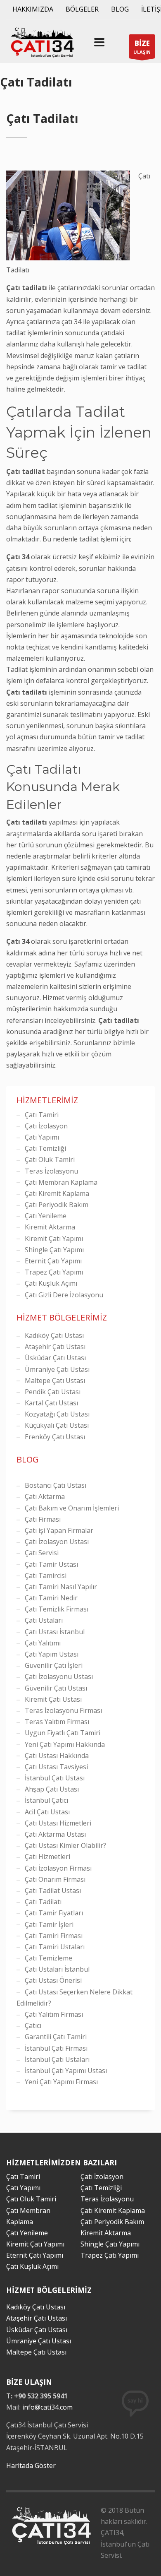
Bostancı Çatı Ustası (56, 1485)
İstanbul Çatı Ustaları (57, 2059)
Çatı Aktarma (45, 1496)
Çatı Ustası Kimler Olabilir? (65, 1845)
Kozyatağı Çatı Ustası (57, 1414)
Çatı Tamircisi (46, 1575)
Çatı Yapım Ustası (52, 1654)
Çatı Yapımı (42, 1137)
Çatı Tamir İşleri (49, 1924)
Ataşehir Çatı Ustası (55, 1347)
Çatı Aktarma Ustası (55, 1834)
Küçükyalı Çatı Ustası (57, 1425)
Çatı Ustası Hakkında (57, 1756)
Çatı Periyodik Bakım (57, 1205)
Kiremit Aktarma (50, 1227)
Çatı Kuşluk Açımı (51, 1283)
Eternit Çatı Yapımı (53, 1261)
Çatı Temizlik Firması (57, 1609)
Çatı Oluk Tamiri (50, 1159)
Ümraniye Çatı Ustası (57, 1369)
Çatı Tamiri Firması (54, 1936)
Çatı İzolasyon (46, 1126)
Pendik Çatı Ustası (53, 1392)
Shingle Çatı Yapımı (54, 1250)
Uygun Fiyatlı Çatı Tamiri (63, 1733)
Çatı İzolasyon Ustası (57, 1542)
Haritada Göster (31, 2465)
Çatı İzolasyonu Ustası (59, 1676)
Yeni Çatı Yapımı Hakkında (65, 1744)
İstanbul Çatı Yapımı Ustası (66, 2071)
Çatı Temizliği (45, 1148)
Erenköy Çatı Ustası (55, 1437)
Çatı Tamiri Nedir (51, 1598)
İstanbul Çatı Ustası (55, 1778)
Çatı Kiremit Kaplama (57, 1193)
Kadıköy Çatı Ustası (54, 1335)
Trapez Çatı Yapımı (54, 1272)
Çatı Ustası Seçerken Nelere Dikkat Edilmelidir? (75, 1998)
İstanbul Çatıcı (46, 1800)
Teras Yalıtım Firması (57, 1722)
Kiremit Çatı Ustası (53, 1699)
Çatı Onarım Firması (55, 1879)
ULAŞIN (142, 47)
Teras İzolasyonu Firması (63, 1710)
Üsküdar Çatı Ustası (55, 1358)
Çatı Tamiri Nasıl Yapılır (61, 1587)
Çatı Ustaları (44, 1620)
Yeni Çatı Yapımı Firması (61, 2082)
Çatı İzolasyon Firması (58, 1868)
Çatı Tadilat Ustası (53, 1891)
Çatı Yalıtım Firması (54, 2014)
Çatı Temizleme (49, 1958)
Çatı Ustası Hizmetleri (58, 1823)
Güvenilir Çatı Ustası (56, 1688)
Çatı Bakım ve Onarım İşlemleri (72, 1508)
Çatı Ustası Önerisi (53, 1980)
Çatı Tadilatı (43, 1902)
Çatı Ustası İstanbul (55, 1632)
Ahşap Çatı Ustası (52, 1789)
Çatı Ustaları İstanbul (57, 1969)
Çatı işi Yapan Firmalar (59, 1530)
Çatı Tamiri (42, 1115)
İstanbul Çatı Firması (56, 2048)
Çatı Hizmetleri (47, 1857)
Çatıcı (33, 2025)
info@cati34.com (47, 2407)
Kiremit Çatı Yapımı (54, 1239)
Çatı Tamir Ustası (51, 1564)
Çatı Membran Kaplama (61, 1182)
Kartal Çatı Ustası (51, 1403)
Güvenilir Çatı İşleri (54, 1665)
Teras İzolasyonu (51, 1171)
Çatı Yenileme (46, 1216)
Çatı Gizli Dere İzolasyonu (64, 1295)
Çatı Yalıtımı (43, 1643)
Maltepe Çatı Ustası (55, 1381)
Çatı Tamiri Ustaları (55, 1947)
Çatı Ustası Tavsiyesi (56, 1767)
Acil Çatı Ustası (47, 1812)
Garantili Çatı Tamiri (56, 2037)
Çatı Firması (43, 1519)
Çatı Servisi (42, 1553)
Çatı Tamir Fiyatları (54, 1913)
